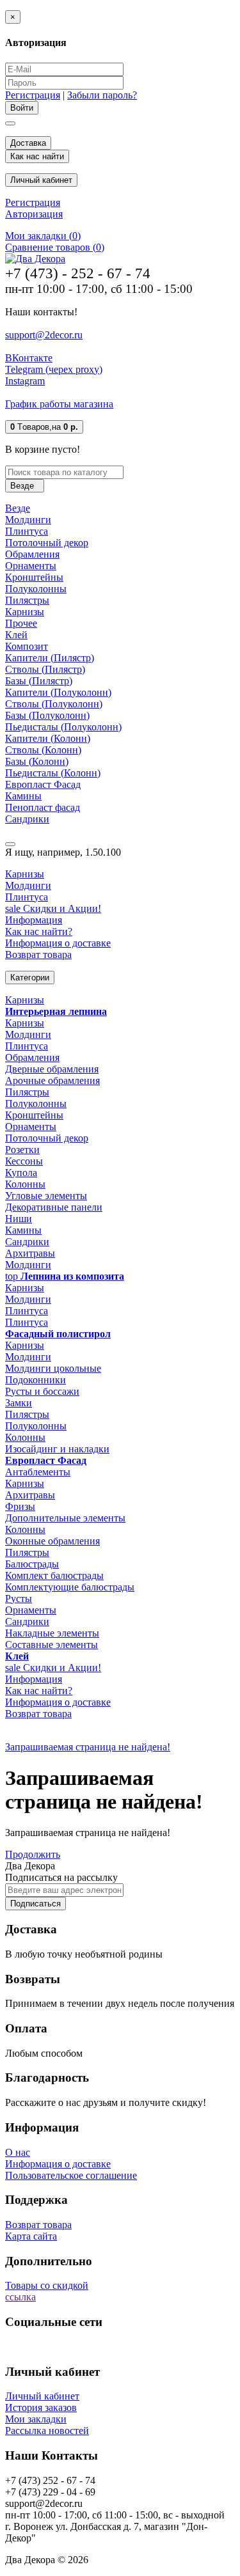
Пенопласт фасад (43, 807)
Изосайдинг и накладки (57, 1449)
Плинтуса (27, 531)
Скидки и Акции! (53, 908)
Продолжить (33, 1854)
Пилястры (27, 600)
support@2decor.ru (44, 335)
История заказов (41, 2407)
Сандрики (27, 819)
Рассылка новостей (47, 2431)
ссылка (20, 2297)
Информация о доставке (58, 943)
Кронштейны (34, 577)
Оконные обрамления (52, 1541)
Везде (18, 508)
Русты (19, 1598)
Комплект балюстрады (54, 1575)
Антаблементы (38, 1472)
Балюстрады (32, 1564)
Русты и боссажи (42, 1391)
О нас (18, 2152)
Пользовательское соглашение (71, 2175)
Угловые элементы (46, 1196)
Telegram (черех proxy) (54, 369)
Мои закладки (36, 2419)
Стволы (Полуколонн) (54, 704)
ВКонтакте (29, 358)
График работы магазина (59, 404)
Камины (23, 796)
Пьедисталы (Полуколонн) (63, 727)
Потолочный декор (47, 543)
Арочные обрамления (52, 1080)
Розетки (22, 1150)
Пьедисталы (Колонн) (53, 773)
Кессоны (24, 1161)
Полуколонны (36, 589)
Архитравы (30, 1253)
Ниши (19, 1219)
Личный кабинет (42, 2396)
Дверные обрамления (52, 1069)
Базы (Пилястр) (39, 681)
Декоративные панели (54, 1207)
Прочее (21, 623)
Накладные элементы (52, 1633)
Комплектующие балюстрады (70, 1587)
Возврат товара (38, 954)
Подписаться (36, 1904)
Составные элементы (52, 1645)
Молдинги (28, 520)
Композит (27, 646)
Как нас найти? (39, 931)
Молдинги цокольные (53, 1368)
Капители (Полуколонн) (58, 692)
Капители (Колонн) (48, 738)
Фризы (20, 1506)
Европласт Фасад (43, 784)
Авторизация (34, 214)
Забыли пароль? (102, 95)
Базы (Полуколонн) (47, 715)
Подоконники (36, 1380)
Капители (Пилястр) (50, 658)
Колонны (25, 1184)
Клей (16, 635)
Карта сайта (31, 2236)
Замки (19, 1403)
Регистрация (33, 95)
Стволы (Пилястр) (45, 669)
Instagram (25, 381)
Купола (21, 1173)
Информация (34, 920)
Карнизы (25, 612)
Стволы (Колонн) (43, 750)
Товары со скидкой (47, 2285)
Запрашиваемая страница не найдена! (88, 1747)
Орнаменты (31, 566)
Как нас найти (37, 156)
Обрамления (32, 554)
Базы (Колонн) (37, 761)
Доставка (28, 143)
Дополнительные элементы (65, 1518)
